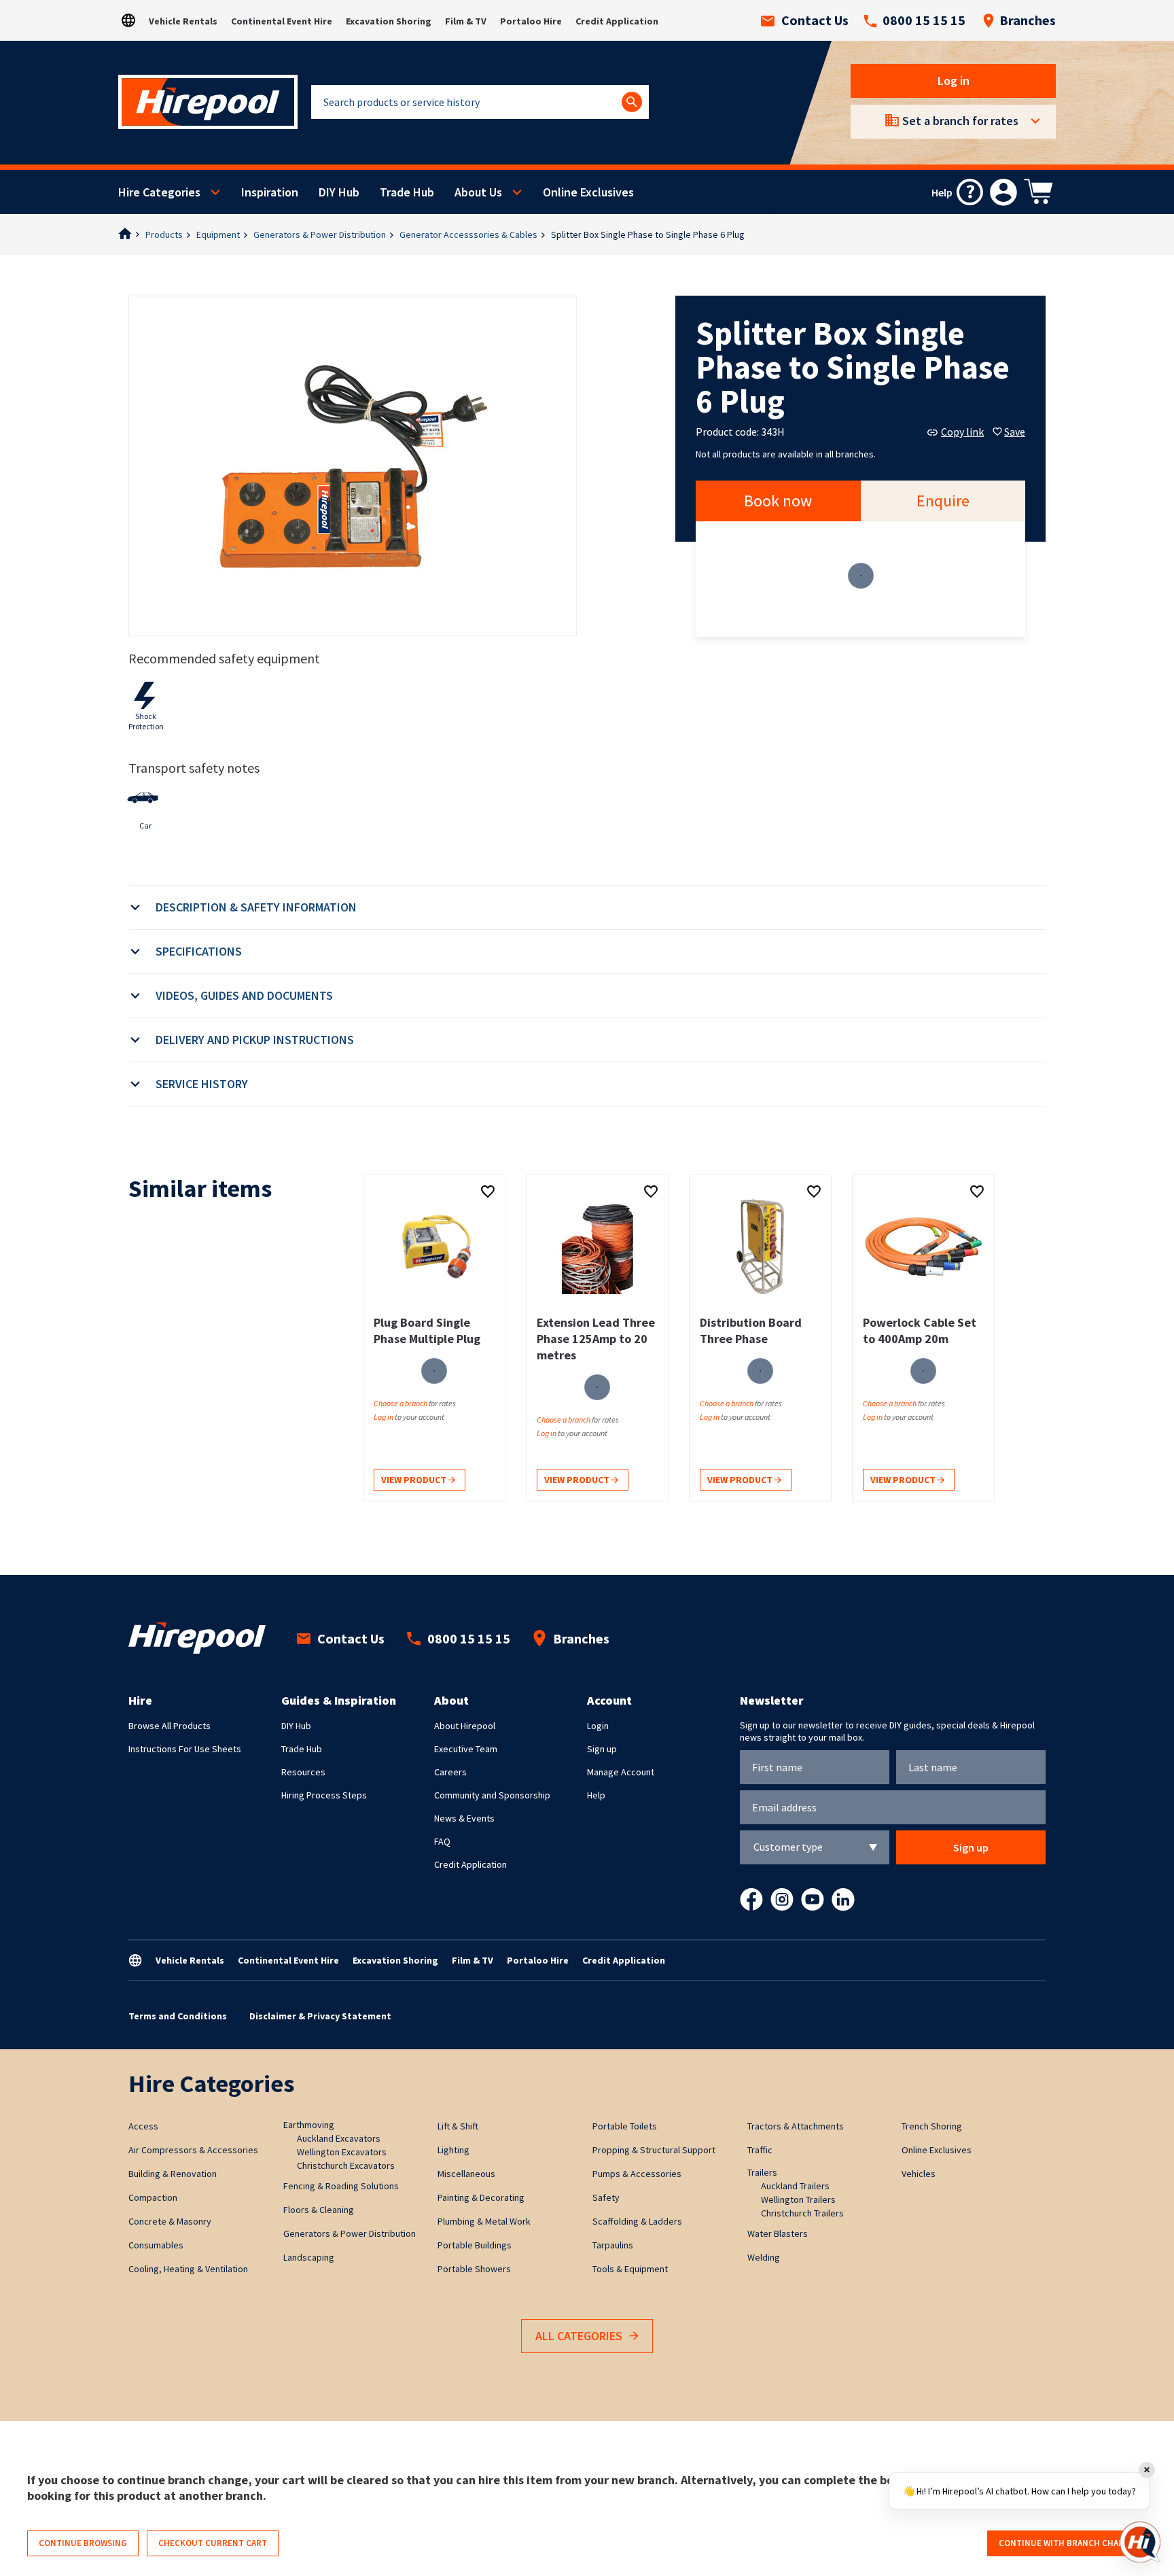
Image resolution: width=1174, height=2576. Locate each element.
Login (598, 1726)
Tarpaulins (613, 2245)
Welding (764, 2257)
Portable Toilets (625, 2126)
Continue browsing (83, 2543)
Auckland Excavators (339, 2138)
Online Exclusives (588, 192)
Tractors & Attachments (796, 2126)
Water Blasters (778, 2233)
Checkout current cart (213, 2543)
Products (164, 234)
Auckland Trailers (795, 2186)
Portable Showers (474, 2269)
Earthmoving (309, 2125)
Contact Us (815, 20)
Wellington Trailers (798, 2199)
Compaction (153, 2197)
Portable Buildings (475, 2245)
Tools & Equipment (630, 2269)
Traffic (760, 2150)
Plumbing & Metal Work (484, 2221)
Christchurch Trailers (802, 2213)
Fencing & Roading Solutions (341, 2186)
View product (415, 1480)
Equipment (218, 234)
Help (596, 1795)
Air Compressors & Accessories (193, 2150)
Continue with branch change (1067, 2543)
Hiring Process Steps (324, 1795)
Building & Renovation (173, 2174)
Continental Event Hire (282, 21)
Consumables (156, 2245)
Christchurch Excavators (346, 2165)
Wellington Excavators (342, 2152)
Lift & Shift (458, 2126)
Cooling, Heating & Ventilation (188, 2269)
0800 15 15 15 (924, 20)
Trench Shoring (932, 2126)
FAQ (442, 1841)
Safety (606, 2197)
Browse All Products (170, 1726)
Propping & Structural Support (654, 2150)
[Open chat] (1140, 2542)
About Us (478, 192)
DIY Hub (339, 192)
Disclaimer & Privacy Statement (320, 2016)
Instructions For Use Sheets (185, 1749)
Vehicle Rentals (183, 21)
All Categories (579, 2336)
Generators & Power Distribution (320, 234)
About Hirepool (465, 1726)
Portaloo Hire (531, 21)
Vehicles (919, 2174)
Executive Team (466, 1749)
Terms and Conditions (178, 2016)
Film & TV (466, 21)
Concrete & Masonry (170, 2221)
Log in (954, 81)
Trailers (762, 2172)
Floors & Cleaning (319, 2210)
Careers (450, 1772)
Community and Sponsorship (492, 1795)
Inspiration (270, 192)
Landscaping (309, 2257)
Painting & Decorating (481, 2197)
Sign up (602, 1749)
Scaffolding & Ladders (637, 2221)
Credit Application (617, 21)
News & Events (464, 1818)
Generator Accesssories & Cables (468, 234)
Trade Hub (407, 192)
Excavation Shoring (389, 21)
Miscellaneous (466, 2174)
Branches (1028, 20)
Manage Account (621, 1772)
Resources (303, 1772)
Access (143, 2126)
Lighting (453, 2150)
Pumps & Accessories (637, 2174)
